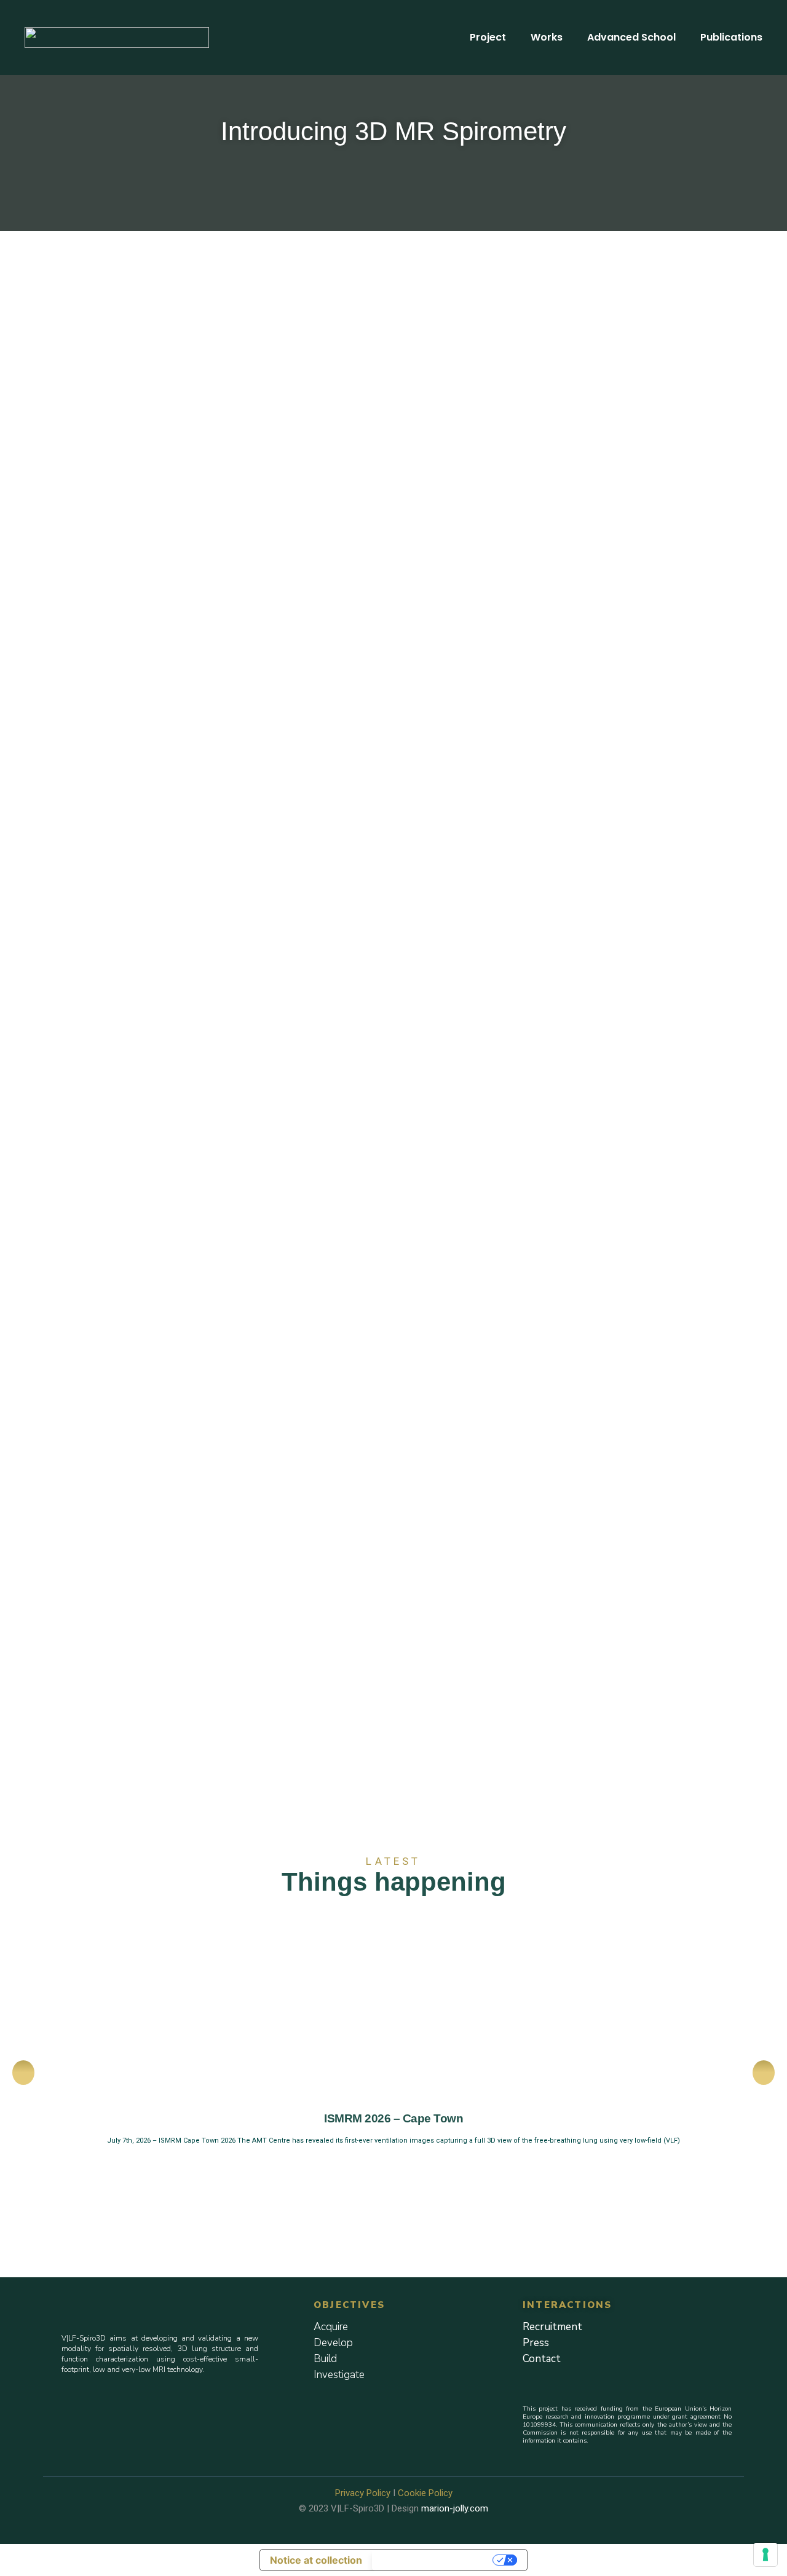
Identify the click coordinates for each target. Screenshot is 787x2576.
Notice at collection (316, 2560)
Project (488, 37)
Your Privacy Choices (433, 2560)
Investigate (339, 2375)
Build (325, 2359)
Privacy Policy (363, 2493)
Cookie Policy (425, 2493)
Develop (333, 2343)
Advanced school (631, 37)
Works (547, 37)
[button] (23, 2073)
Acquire (331, 2327)
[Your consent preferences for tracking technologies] (765, 2554)
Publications (731, 37)
